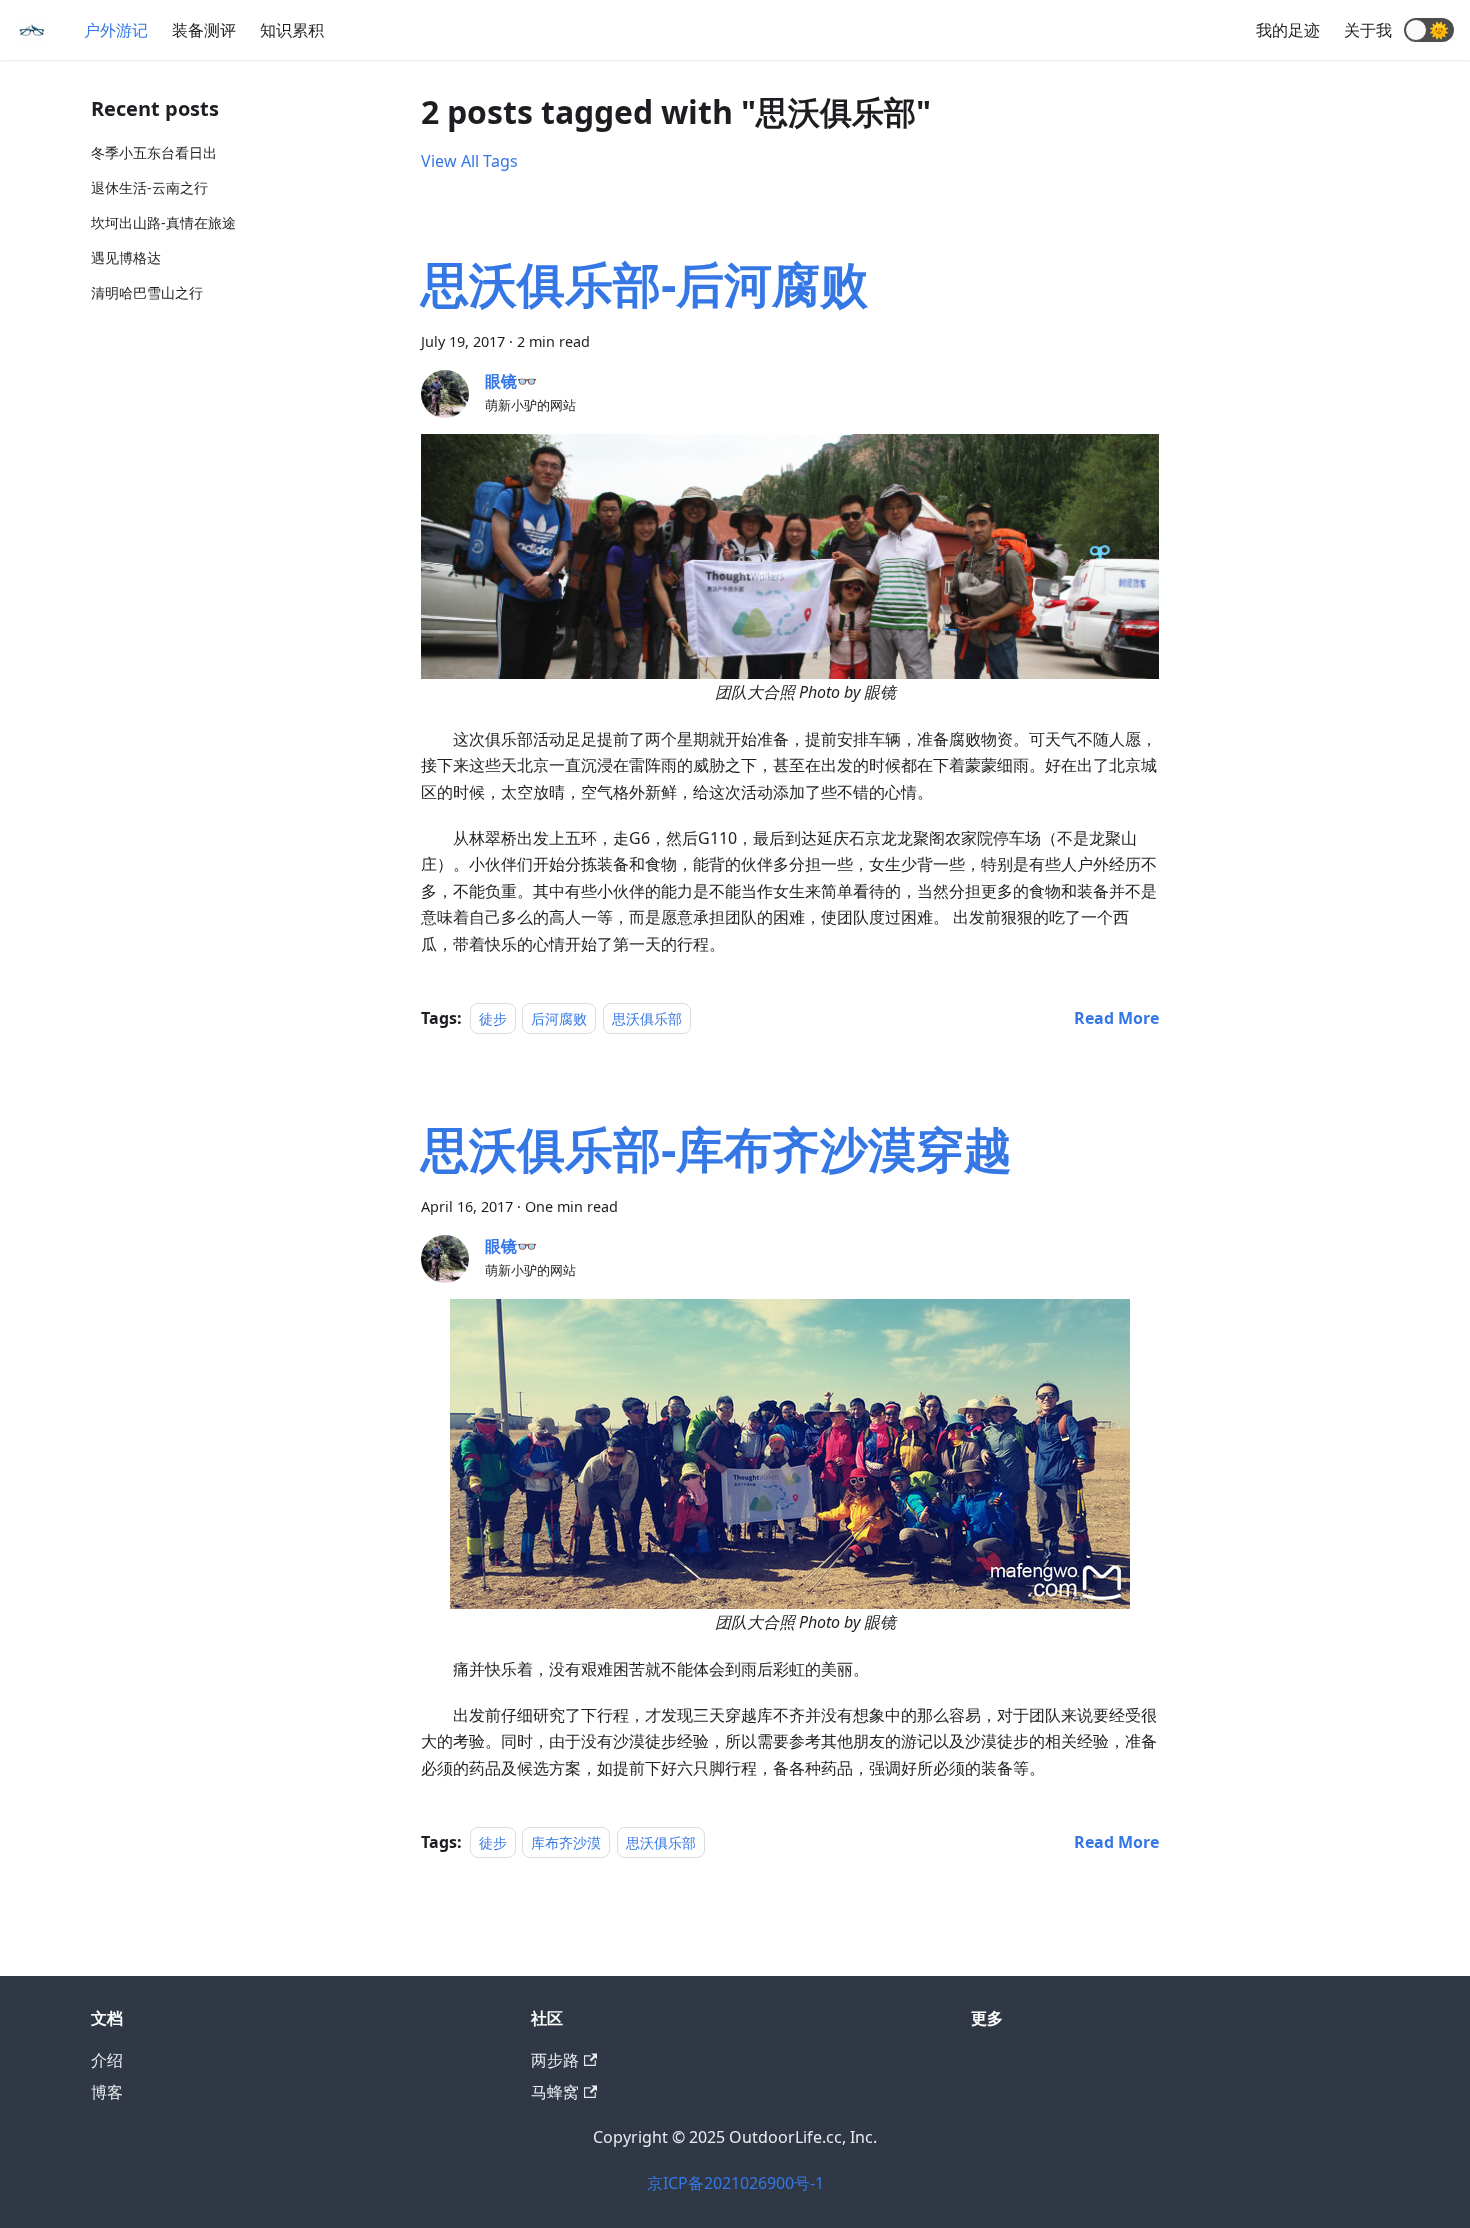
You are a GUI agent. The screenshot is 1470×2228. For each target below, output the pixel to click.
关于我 (1368, 30)
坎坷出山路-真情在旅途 (163, 222)
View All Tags (469, 161)
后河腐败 (559, 1018)
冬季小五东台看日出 (154, 152)
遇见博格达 (126, 257)
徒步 (493, 1018)
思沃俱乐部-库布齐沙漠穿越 (716, 1148)
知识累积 (292, 30)
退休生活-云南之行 (149, 187)
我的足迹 (1288, 30)
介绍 (107, 2060)
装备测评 (204, 30)
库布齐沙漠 (566, 1842)
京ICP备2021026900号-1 (735, 2183)
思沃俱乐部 (647, 1018)
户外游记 (116, 30)
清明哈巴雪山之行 (147, 292)
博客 (107, 2092)
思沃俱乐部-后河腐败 (644, 283)
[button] (1429, 30)
